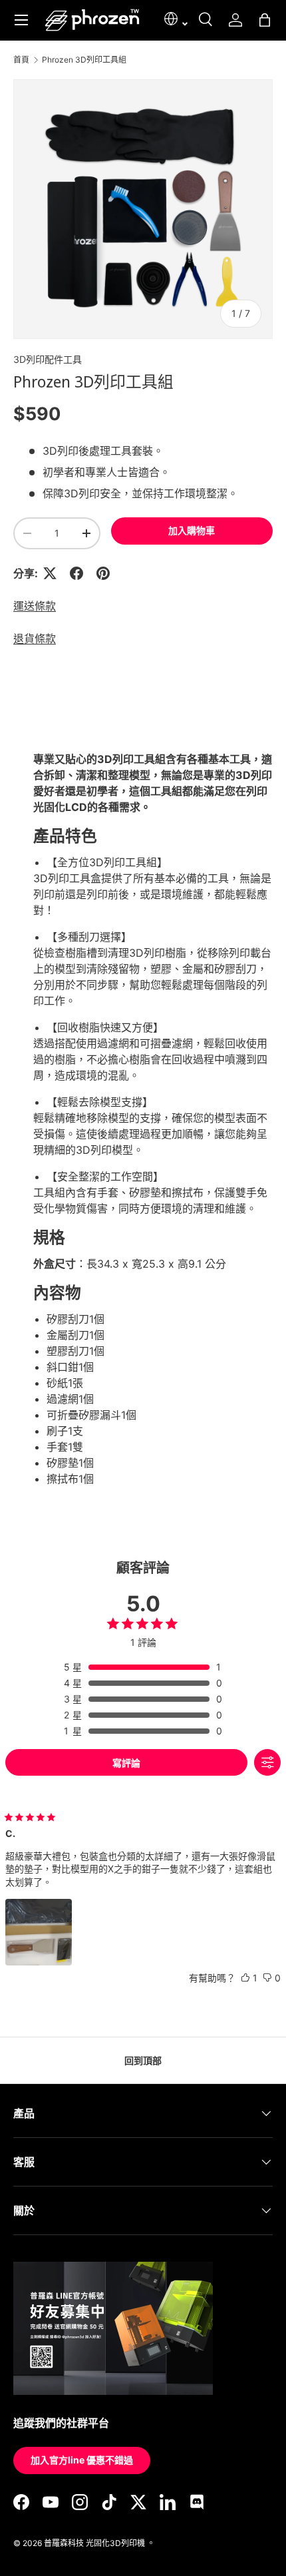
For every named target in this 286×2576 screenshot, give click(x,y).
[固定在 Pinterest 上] (103, 573)
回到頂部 (143, 2060)
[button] (265, 20)
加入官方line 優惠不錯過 (82, 2460)
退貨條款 (35, 639)
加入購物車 (192, 530)
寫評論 (126, 1763)
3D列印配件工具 (48, 359)
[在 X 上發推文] (50, 573)
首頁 (21, 60)
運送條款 (35, 606)
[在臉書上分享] (76, 573)
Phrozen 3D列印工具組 (84, 60)
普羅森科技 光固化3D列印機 (94, 2543)
